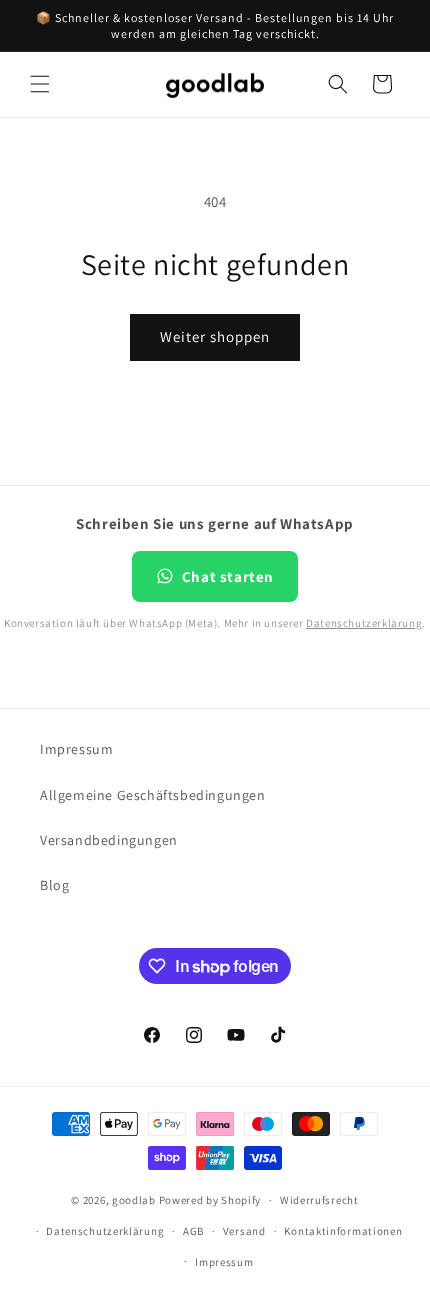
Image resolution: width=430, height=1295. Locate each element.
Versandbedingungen (109, 840)
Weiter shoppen (215, 336)
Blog (54, 885)
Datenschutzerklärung (364, 623)
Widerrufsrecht (319, 1200)
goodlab (134, 1200)
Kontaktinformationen (343, 1231)
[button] (40, 84)
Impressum (76, 749)
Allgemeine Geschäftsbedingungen (153, 795)
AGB (193, 1231)
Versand (244, 1231)
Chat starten (228, 576)
